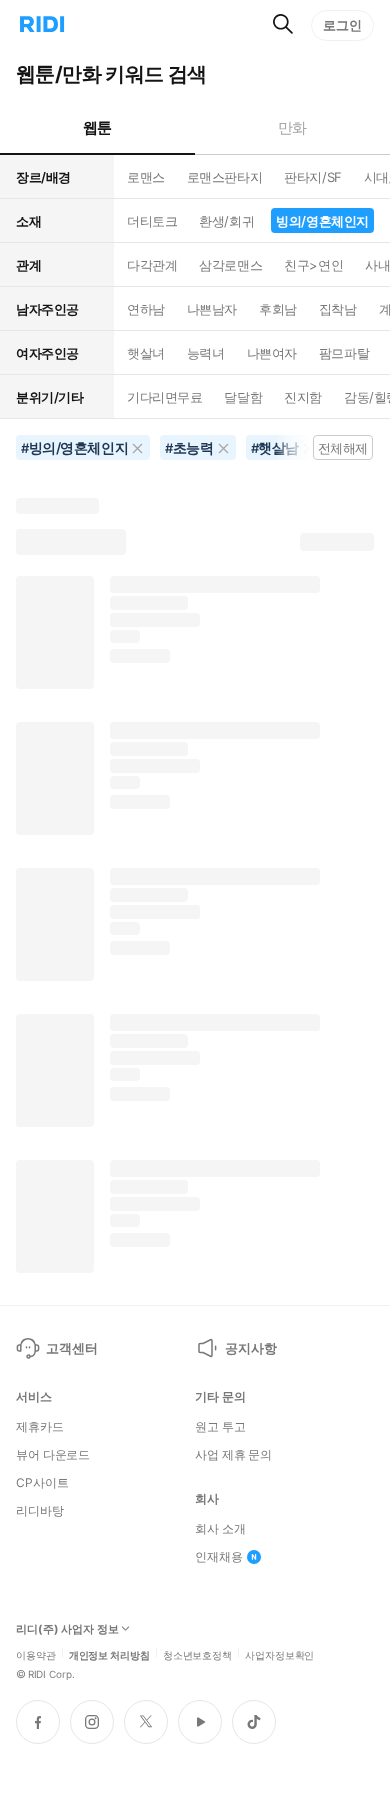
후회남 (278, 309)
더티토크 (152, 221)
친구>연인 (313, 265)
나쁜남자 (212, 309)
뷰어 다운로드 (53, 1455)
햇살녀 (146, 353)
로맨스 (146, 177)
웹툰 (97, 127)
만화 (292, 127)
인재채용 (219, 1557)
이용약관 (36, 1654)
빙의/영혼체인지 (322, 221)
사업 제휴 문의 (233, 1455)
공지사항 (250, 1348)
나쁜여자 (272, 353)
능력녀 (206, 353)
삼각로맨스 (230, 265)
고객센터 (71, 1348)
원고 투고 (220, 1427)
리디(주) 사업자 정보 (67, 1629)
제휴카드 (40, 1427)
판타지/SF (312, 177)
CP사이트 (42, 1483)
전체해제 (343, 448)
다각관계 (152, 265)
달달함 (243, 397)
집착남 (338, 309)
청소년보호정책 (197, 1654)
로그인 (342, 25)
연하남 (146, 309)
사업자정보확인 (279, 1654)
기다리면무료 (164, 397)
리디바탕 (40, 1511)
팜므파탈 (344, 353)
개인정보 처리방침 (109, 1654)
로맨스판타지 (224, 177)
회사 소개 (220, 1529)
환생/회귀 (226, 221)
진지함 (303, 397)
